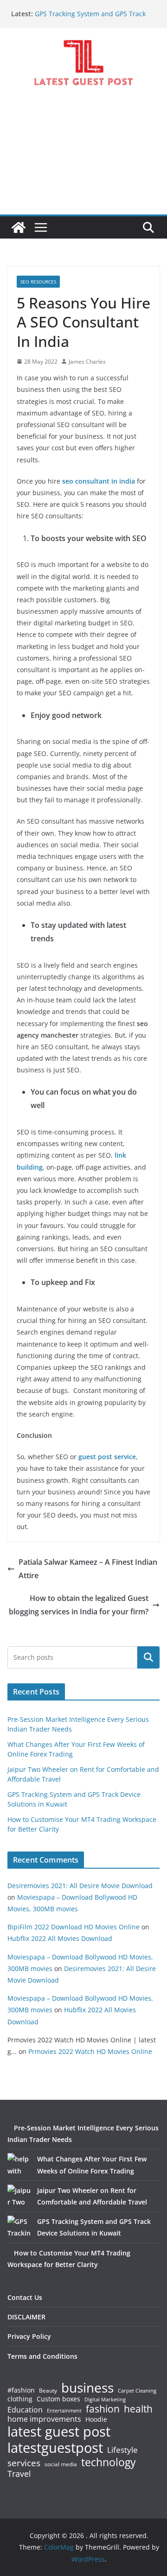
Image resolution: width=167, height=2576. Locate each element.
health (138, 2409)
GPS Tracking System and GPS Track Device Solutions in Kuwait (90, 18)
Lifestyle (122, 2450)
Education (25, 2410)
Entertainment (64, 2411)
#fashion (21, 2390)
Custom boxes (58, 2399)
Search (148, 1657)
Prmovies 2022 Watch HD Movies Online (90, 2051)
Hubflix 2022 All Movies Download (60, 1938)
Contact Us (25, 2297)
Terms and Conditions (42, 2356)
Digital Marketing (105, 2400)
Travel (19, 2474)
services (24, 2463)
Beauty (48, 2391)
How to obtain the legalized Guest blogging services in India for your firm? (79, 1605)
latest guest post (59, 2432)
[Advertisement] (83, 158)
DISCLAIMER (26, 2317)
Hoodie (96, 2419)
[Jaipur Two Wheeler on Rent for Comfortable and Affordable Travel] (19, 2196)
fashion (103, 2409)
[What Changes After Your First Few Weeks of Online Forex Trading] (19, 2165)
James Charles (87, 362)
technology (109, 2462)
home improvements (44, 2419)
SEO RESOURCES (38, 282)
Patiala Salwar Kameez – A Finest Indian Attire (88, 1569)
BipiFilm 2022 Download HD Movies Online (74, 1927)
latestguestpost (55, 2448)
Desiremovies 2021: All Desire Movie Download (80, 1886)
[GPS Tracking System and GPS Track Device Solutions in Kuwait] (19, 2227)
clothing (20, 2399)
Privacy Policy (29, 2336)
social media (61, 2465)
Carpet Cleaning (137, 2391)
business (87, 2387)
